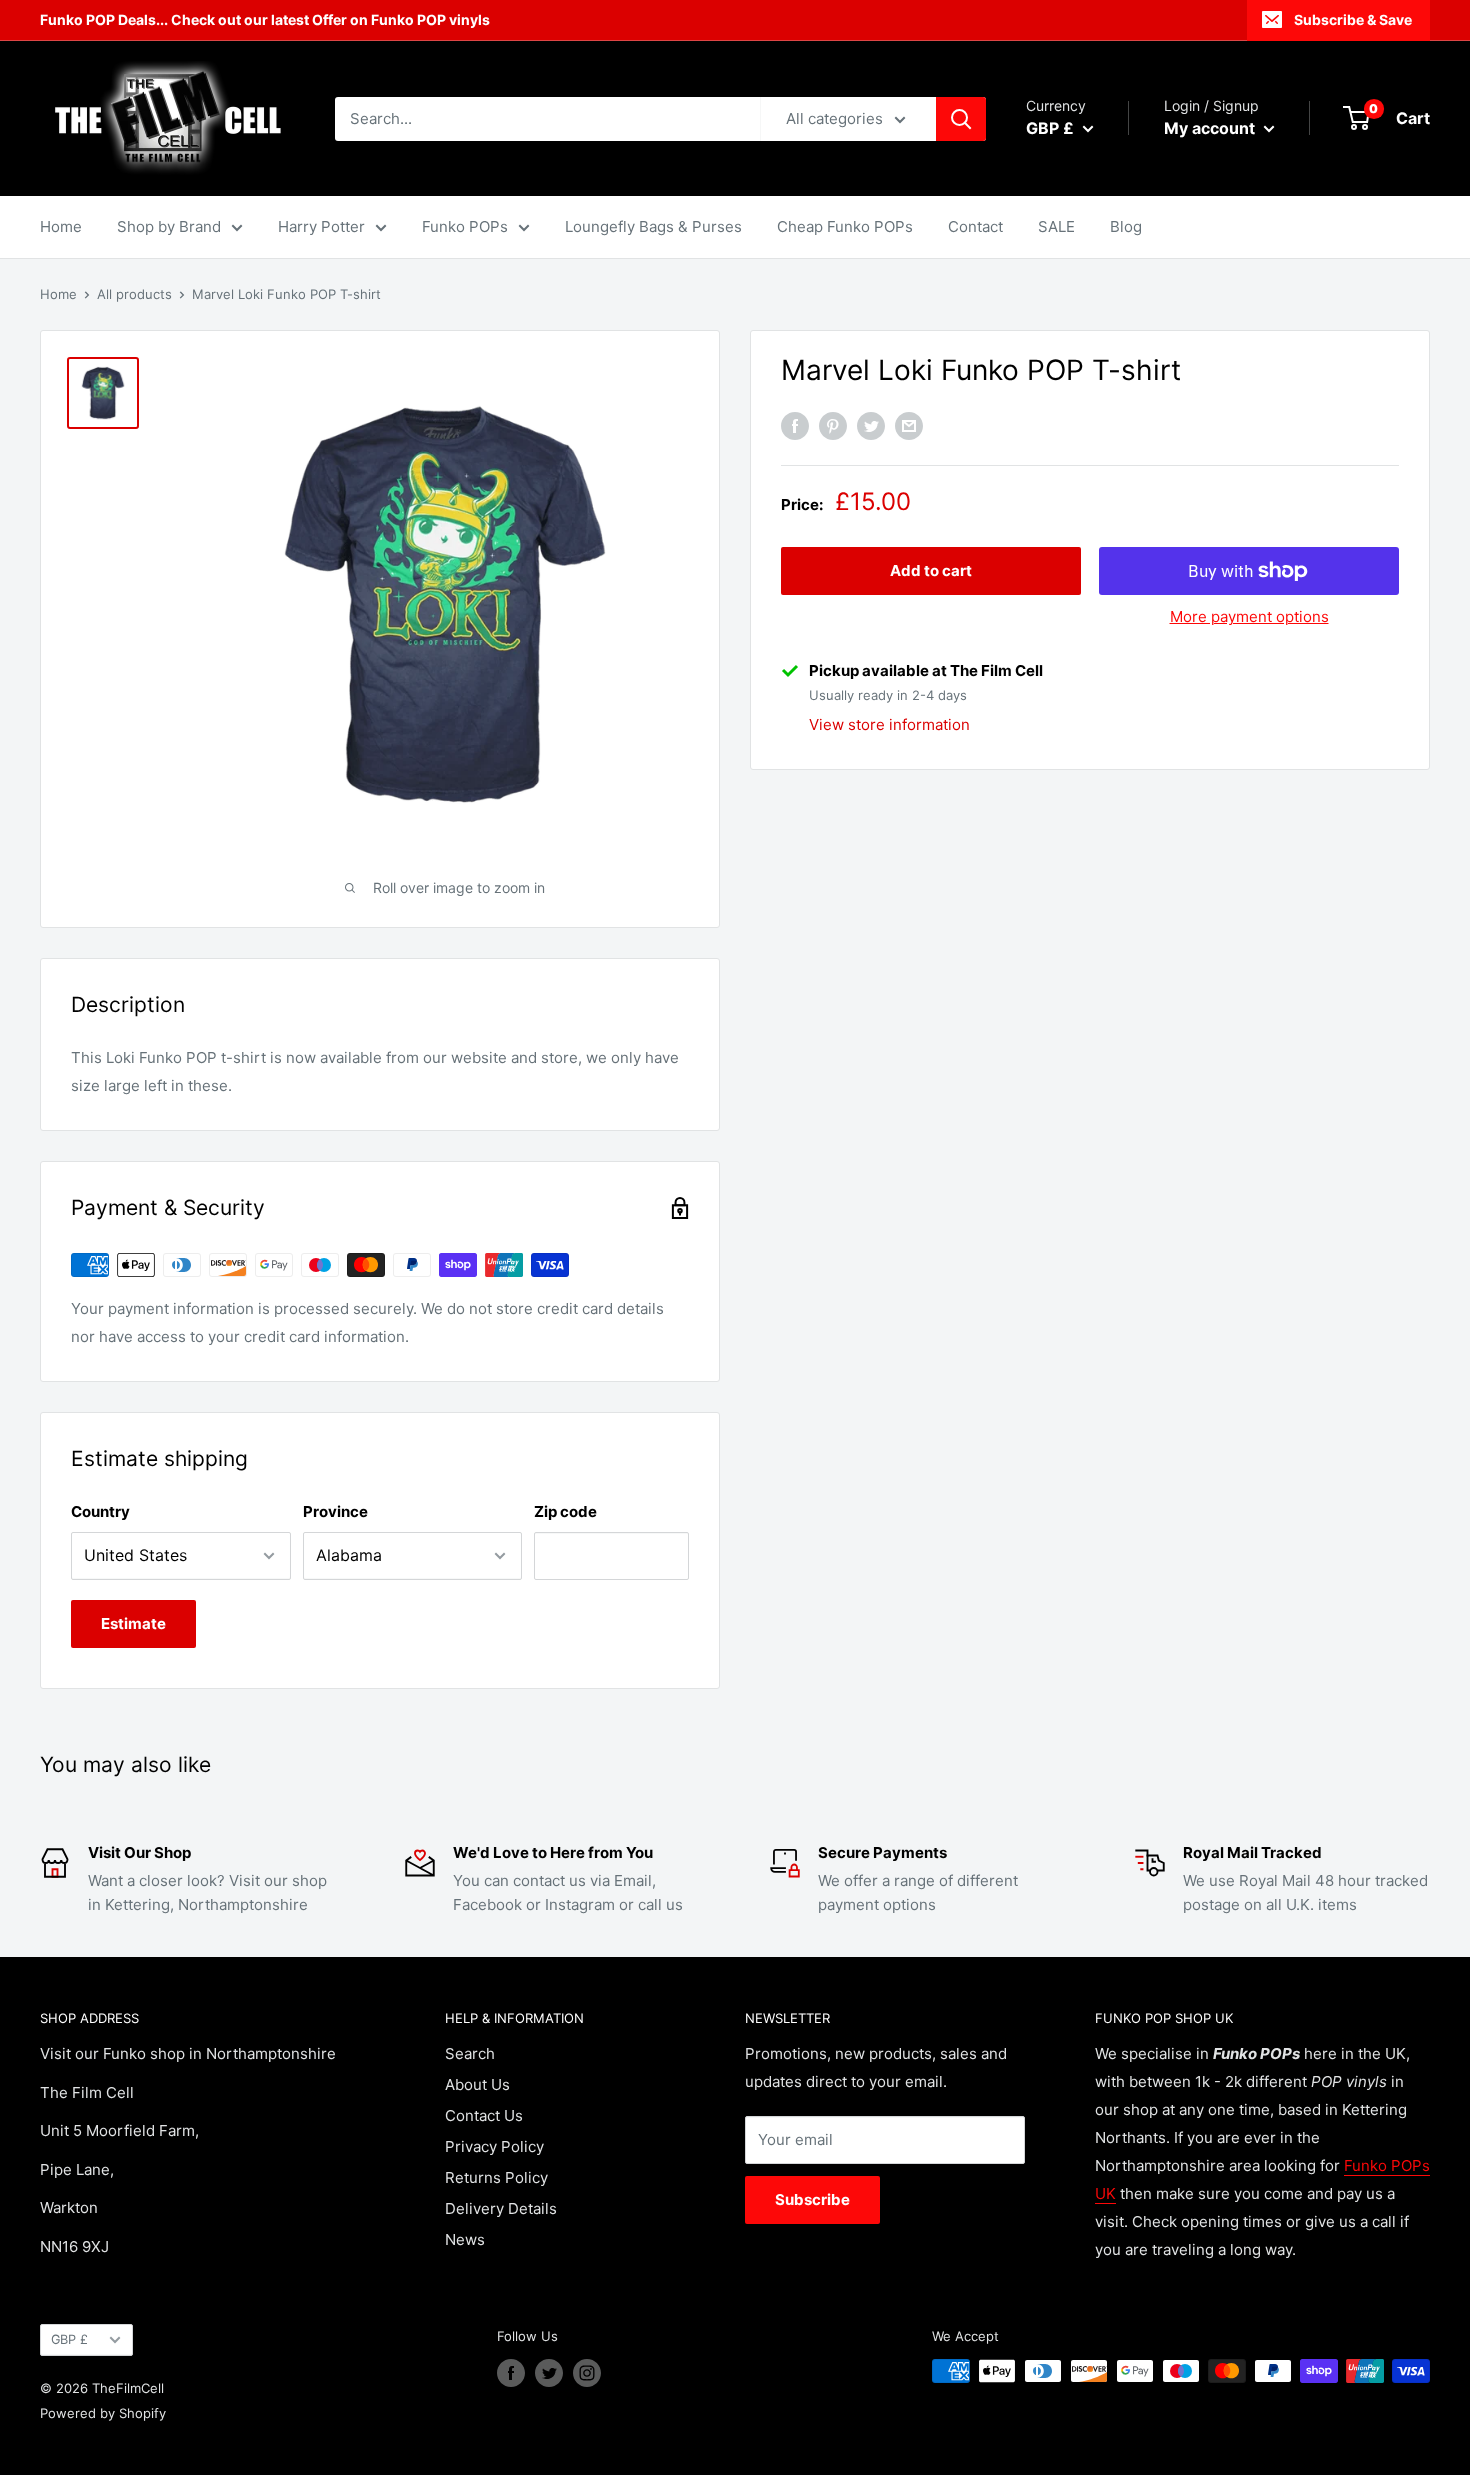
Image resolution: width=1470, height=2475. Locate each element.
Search (470, 2053)
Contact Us (484, 2115)
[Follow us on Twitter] (549, 2373)
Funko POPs (465, 226)
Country (100, 1511)
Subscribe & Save (1353, 19)
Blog (1126, 226)
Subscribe (812, 2199)
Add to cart (931, 570)
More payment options (1249, 616)
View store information (889, 724)
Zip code (565, 1511)
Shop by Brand (169, 226)
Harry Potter (321, 226)
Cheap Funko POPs (845, 226)
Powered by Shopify (103, 2413)
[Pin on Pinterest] (833, 426)
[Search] (961, 119)
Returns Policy (496, 2177)
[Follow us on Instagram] (587, 2373)
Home (61, 226)
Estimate (133, 1623)
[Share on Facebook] (795, 426)
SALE (1056, 226)
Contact (975, 226)
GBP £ (69, 2339)
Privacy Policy (494, 2146)
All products (134, 294)
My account (1211, 128)
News (465, 2239)
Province (335, 1511)
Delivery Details (501, 2208)
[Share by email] (909, 426)
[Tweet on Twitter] (871, 426)
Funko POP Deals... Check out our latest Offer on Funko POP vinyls (265, 19)
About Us (477, 2084)
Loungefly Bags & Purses (653, 226)
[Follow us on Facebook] (511, 2373)
